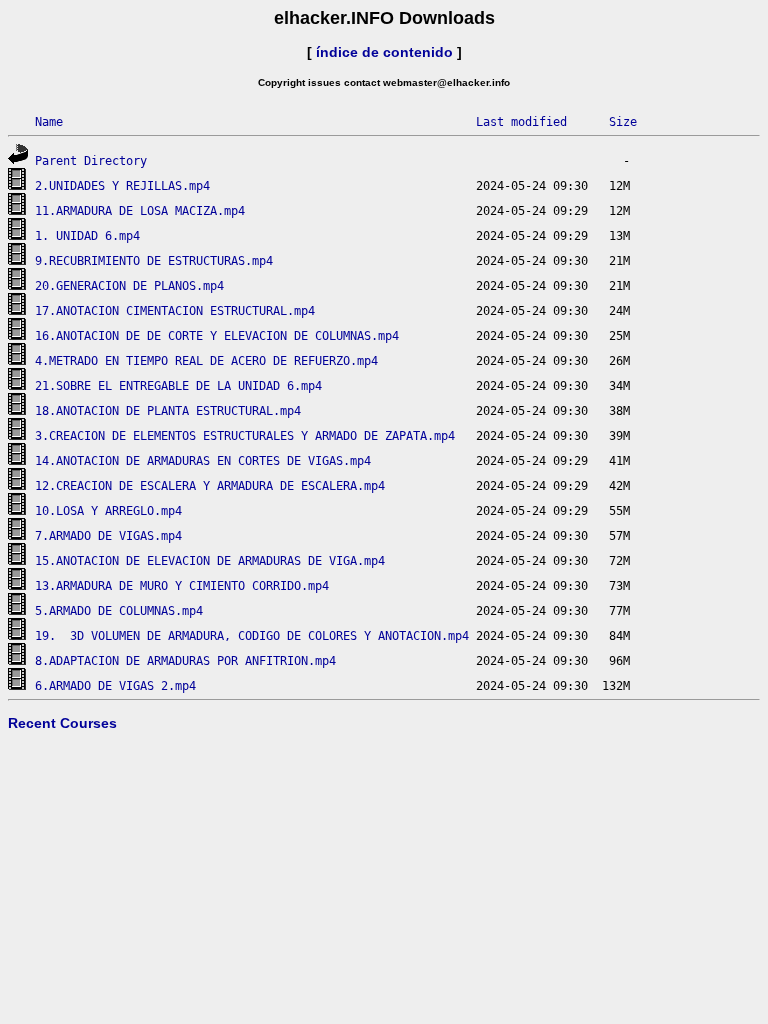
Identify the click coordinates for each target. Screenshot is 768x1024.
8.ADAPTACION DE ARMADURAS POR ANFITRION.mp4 (185, 661)
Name (49, 122)
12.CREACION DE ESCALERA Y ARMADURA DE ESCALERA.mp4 (210, 486)
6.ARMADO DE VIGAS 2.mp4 (115, 686)
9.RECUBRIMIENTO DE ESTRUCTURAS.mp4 (154, 261)
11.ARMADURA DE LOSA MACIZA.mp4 (140, 211)
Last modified (521, 122)
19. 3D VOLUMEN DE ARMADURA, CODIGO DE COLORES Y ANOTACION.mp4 (252, 636)
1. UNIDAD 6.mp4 (87, 236)
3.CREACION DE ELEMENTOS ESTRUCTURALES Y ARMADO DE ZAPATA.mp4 (245, 436)
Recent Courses (62, 723)
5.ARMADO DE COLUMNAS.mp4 (119, 611)
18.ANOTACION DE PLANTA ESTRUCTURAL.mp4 (168, 411)
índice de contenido (384, 52)
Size (623, 122)
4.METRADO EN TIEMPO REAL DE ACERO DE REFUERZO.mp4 (206, 361)
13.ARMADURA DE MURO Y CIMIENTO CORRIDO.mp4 (182, 586)
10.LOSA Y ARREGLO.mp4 (108, 511)
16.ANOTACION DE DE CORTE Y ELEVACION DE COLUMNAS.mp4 (217, 336)
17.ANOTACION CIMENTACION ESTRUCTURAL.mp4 (175, 311)
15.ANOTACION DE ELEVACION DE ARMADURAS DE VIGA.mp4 (210, 561)
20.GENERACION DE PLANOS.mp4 (129, 286)
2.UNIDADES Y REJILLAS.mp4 (122, 186)
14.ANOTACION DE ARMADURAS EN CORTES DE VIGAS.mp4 (203, 461)
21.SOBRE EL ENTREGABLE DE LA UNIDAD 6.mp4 (178, 386)
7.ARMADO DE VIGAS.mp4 (108, 536)
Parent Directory (91, 161)
